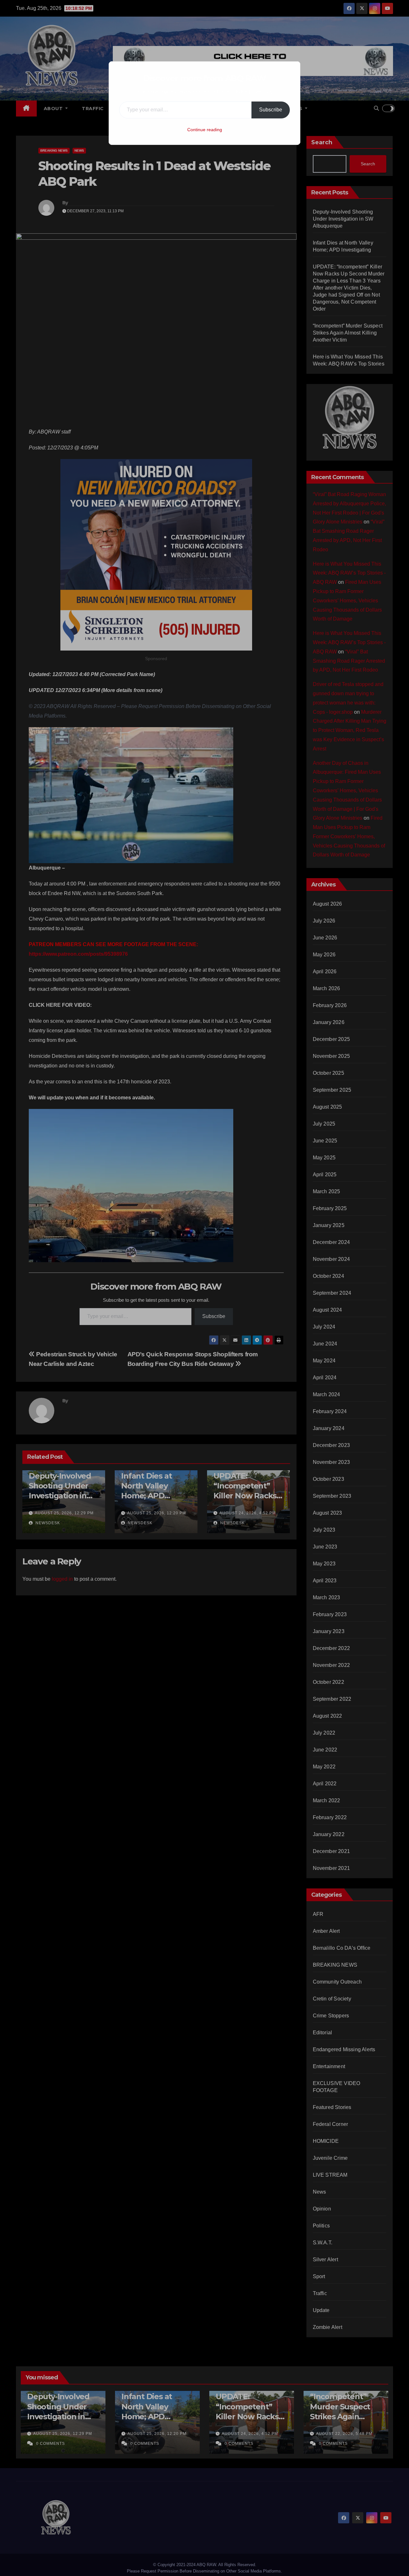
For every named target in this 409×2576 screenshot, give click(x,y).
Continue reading (205, 130)
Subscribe (271, 110)
